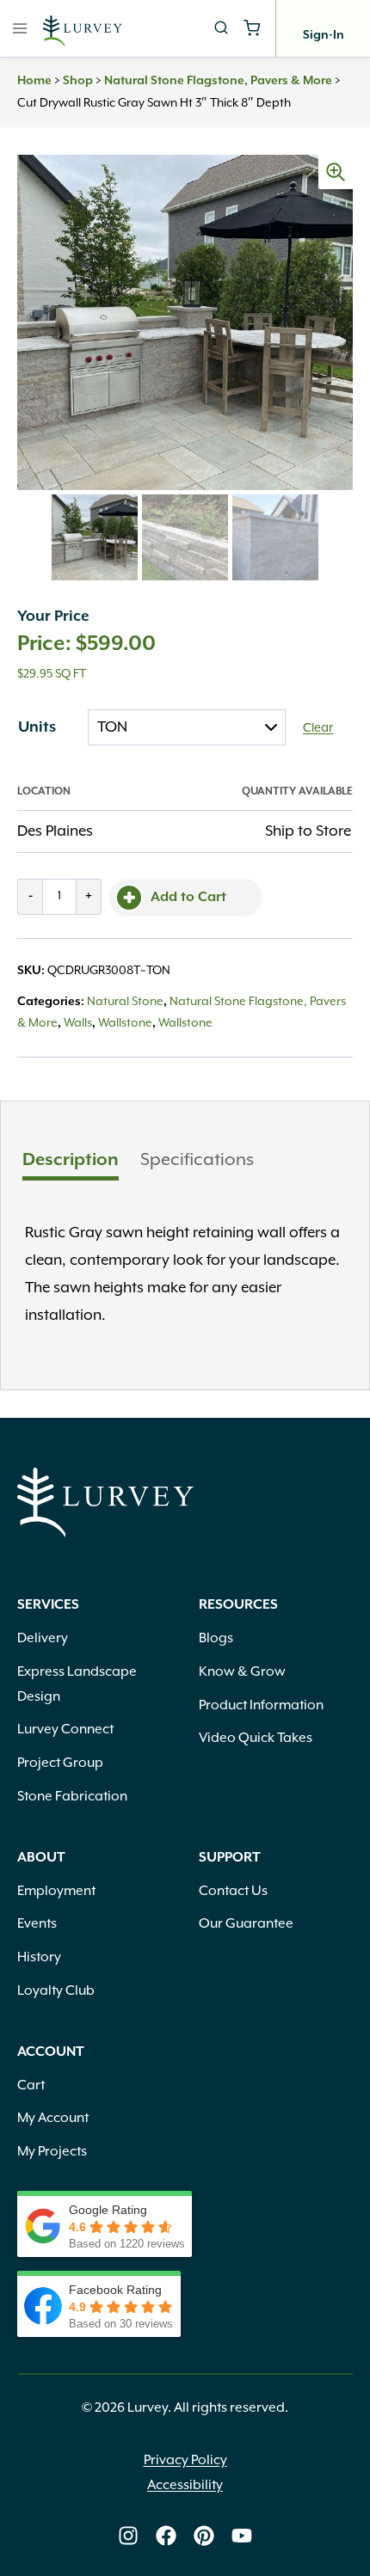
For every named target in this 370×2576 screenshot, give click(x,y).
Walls (78, 1023)
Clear (318, 728)
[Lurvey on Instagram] (128, 2536)
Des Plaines (55, 831)
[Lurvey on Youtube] (242, 2536)
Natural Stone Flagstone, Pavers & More (218, 81)
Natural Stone (125, 1002)
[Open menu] (20, 28)
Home (34, 81)
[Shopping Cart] (252, 28)
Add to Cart (188, 898)
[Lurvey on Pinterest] (204, 2536)
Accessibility (185, 2486)
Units (37, 727)
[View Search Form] (221, 28)
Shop (78, 81)
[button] (336, 172)
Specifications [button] (197, 1160)
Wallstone (125, 1023)
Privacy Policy (185, 2461)
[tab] (71, 1162)
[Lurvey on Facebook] (166, 2536)
